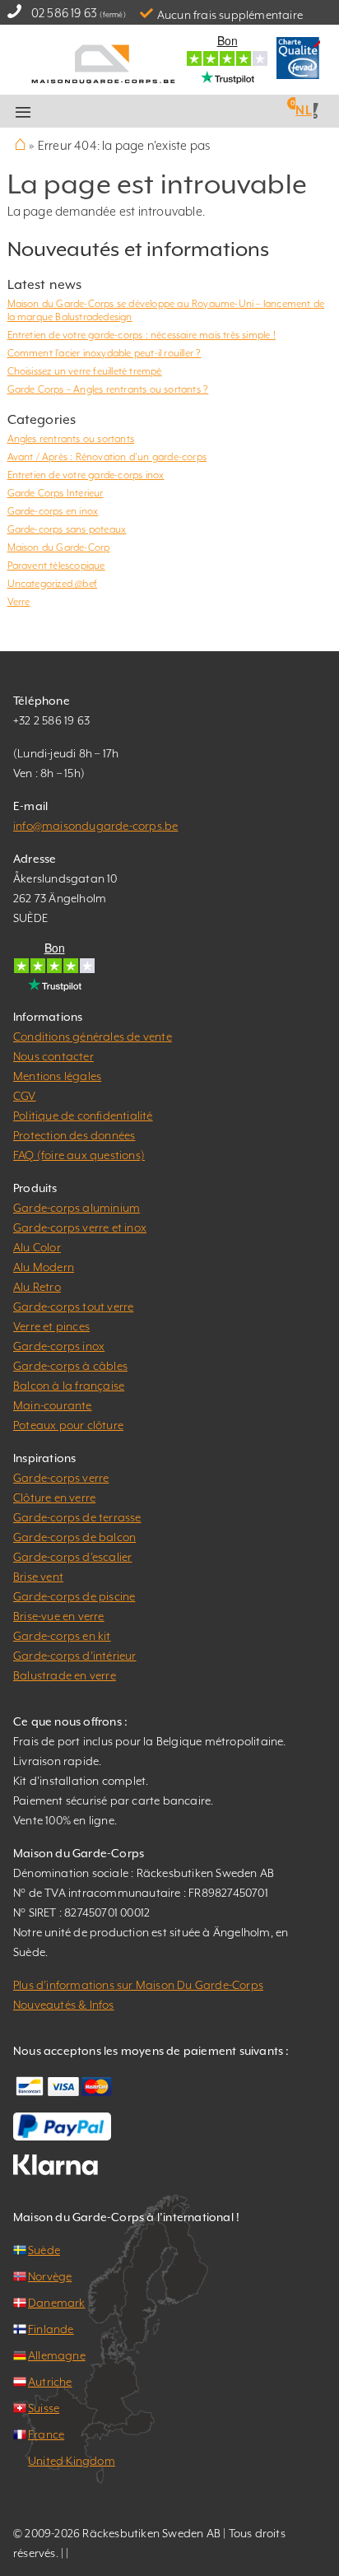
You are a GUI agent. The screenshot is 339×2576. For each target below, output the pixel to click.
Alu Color (37, 1247)
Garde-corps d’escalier (72, 1557)
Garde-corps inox (59, 1346)
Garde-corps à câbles (70, 1366)
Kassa (192, 112)
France (46, 2434)
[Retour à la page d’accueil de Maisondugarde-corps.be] (104, 62)
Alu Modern (44, 1267)
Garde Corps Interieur (56, 493)
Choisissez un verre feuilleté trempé (85, 371)
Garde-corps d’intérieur (75, 1656)
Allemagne (57, 2355)
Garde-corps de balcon (74, 1537)
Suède (44, 2250)
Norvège (50, 2276)
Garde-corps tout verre (73, 1307)
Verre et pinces (51, 1326)
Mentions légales (57, 1076)
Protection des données (74, 1135)
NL (303, 110)
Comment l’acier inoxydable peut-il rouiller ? (104, 353)
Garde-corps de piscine (74, 1596)
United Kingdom (72, 2461)
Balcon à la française (69, 1386)
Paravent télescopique (56, 566)
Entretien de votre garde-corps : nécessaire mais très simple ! (142, 335)
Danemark (57, 2303)
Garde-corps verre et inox (80, 1227)
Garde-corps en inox (53, 511)
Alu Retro (37, 1287)
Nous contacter (53, 1056)
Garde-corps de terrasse (77, 1517)
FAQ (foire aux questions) (79, 1155)
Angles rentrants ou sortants (71, 439)
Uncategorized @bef (53, 584)
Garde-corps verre (61, 1478)
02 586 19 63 (64, 13)
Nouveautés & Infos (64, 2005)
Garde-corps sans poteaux (67, 529)
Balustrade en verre (65, 1675)
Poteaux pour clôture (68, 1425)
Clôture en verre (54, 1498)
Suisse (44, 2408)
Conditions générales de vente (93, 1036)
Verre (19, 602)
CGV (25, 1096)
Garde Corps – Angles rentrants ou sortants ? (108, 389)
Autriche (50, 2382)
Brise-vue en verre (59, 1616)
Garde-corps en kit (62, 1636)
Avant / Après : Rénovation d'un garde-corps (107, 457)
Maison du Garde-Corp (59, 547)
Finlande (51, 2329)
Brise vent (38, 1577)
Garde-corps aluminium (77, 1208)
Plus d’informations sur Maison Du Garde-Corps (138, 1985)
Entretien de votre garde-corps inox (86, 475)
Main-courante (53, 1405)
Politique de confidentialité (83, 1116)
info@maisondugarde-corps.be (95, 826)
